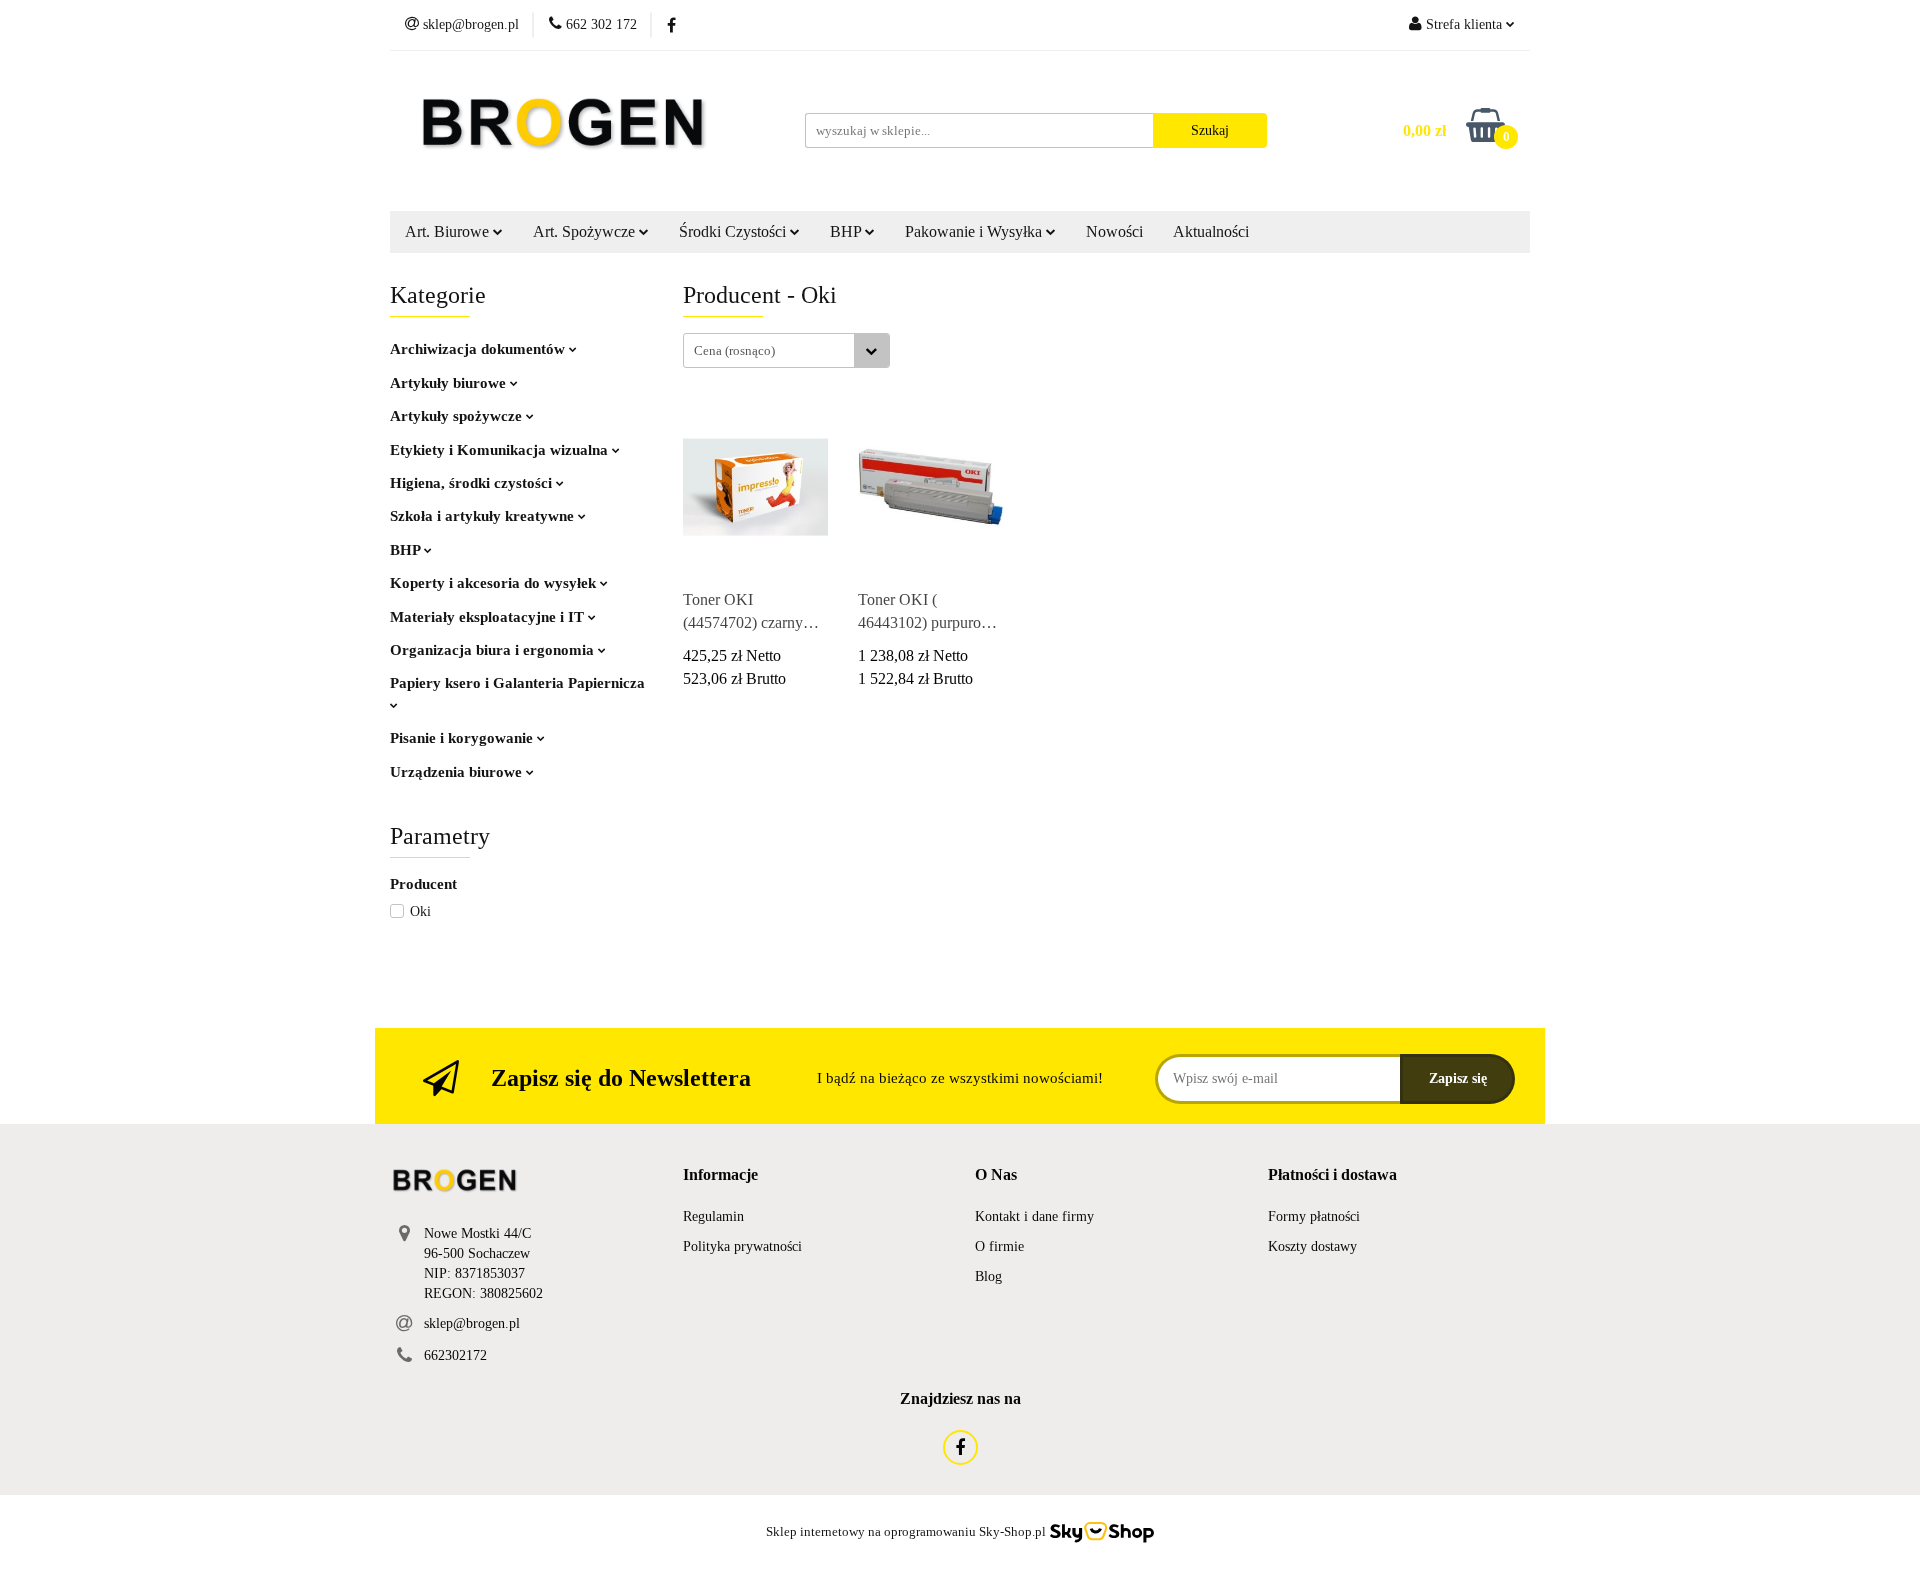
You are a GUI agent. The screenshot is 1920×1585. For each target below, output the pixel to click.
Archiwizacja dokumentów (479, 349)
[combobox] (786, 350)
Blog (988, 1276)
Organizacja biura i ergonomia (494, 650)
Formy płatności (1314, 1216)
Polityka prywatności (742, 1246)
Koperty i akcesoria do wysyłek (495, 583)
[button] (720, 1175)
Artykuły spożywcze (458, 416)
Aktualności (1211, 231)
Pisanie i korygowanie (463, 738)
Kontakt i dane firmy (1034, 1216)
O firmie (999, 1246)
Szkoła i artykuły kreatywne (484, 516)
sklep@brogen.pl (472, 1323)
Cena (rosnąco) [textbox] (734, 350)
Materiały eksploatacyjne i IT (489, 617)
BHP (407, 550)
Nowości (1114, 231)
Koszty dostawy (1312, 1246)
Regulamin (713, 1216)
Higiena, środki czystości (473, 483)
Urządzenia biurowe (458, 772)
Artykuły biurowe (450, 383)
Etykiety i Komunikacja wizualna (501, 450)
